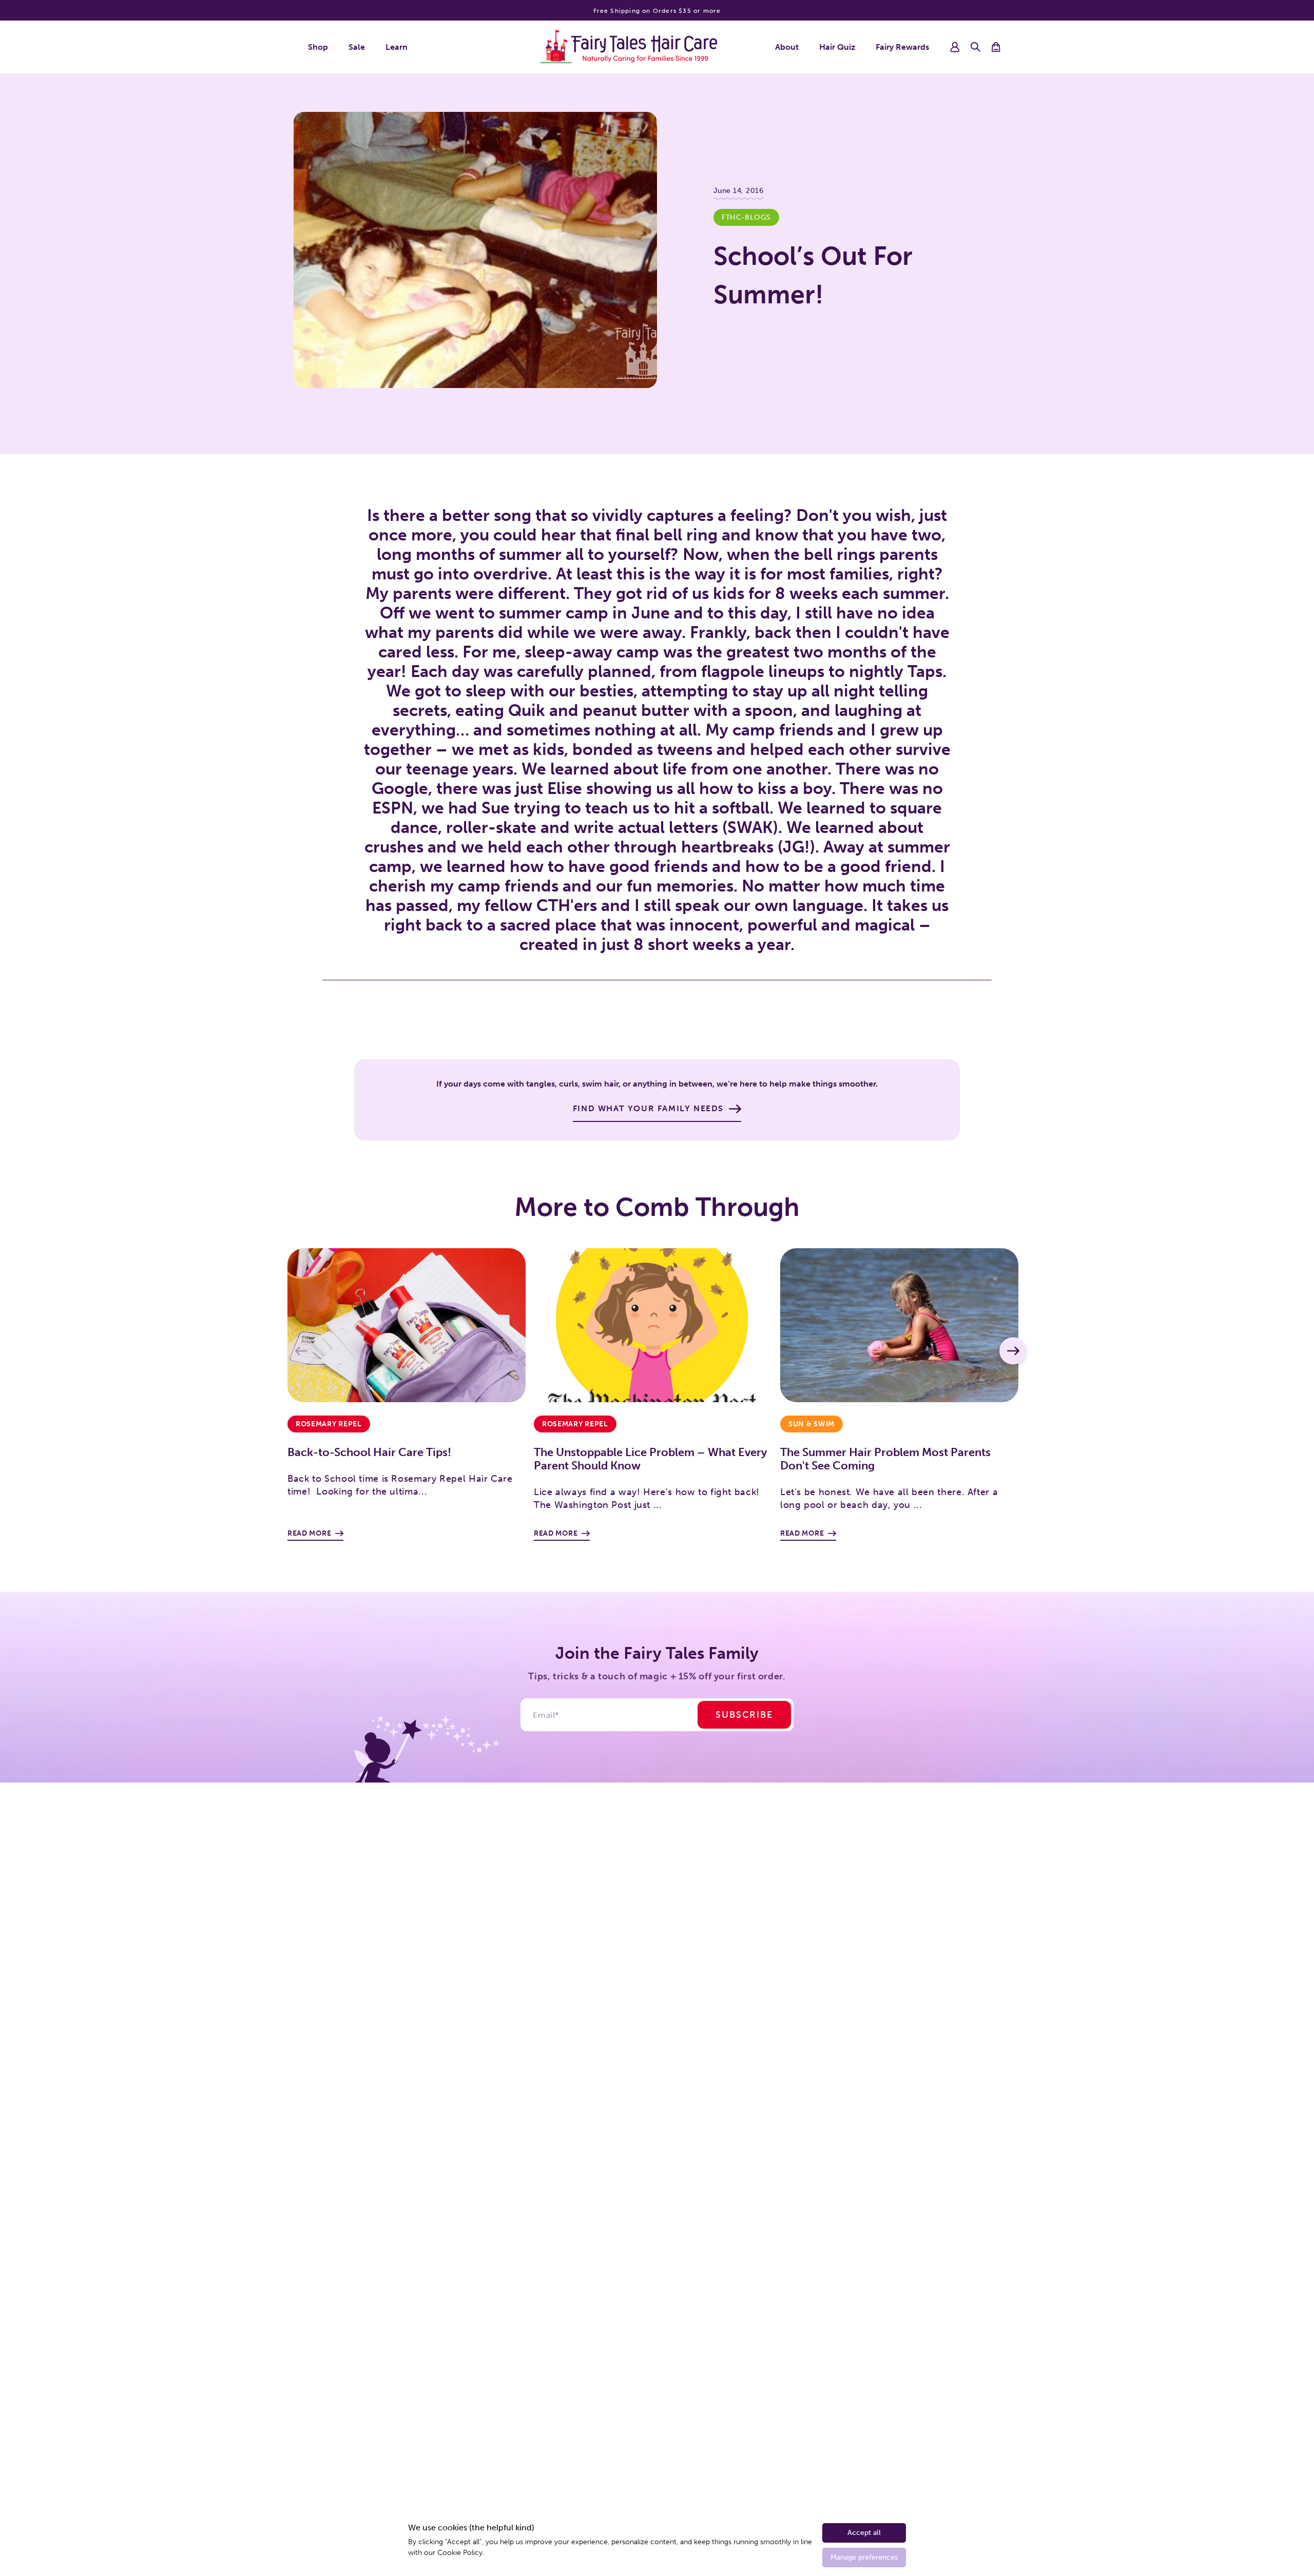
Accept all (864, 2533)
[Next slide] (1013, 1351)
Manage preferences (864, 2557)
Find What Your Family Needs (648, 1108)
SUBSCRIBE (744, 1715)
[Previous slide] (301, 1351)
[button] (975, 47)
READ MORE (309, 1533)
